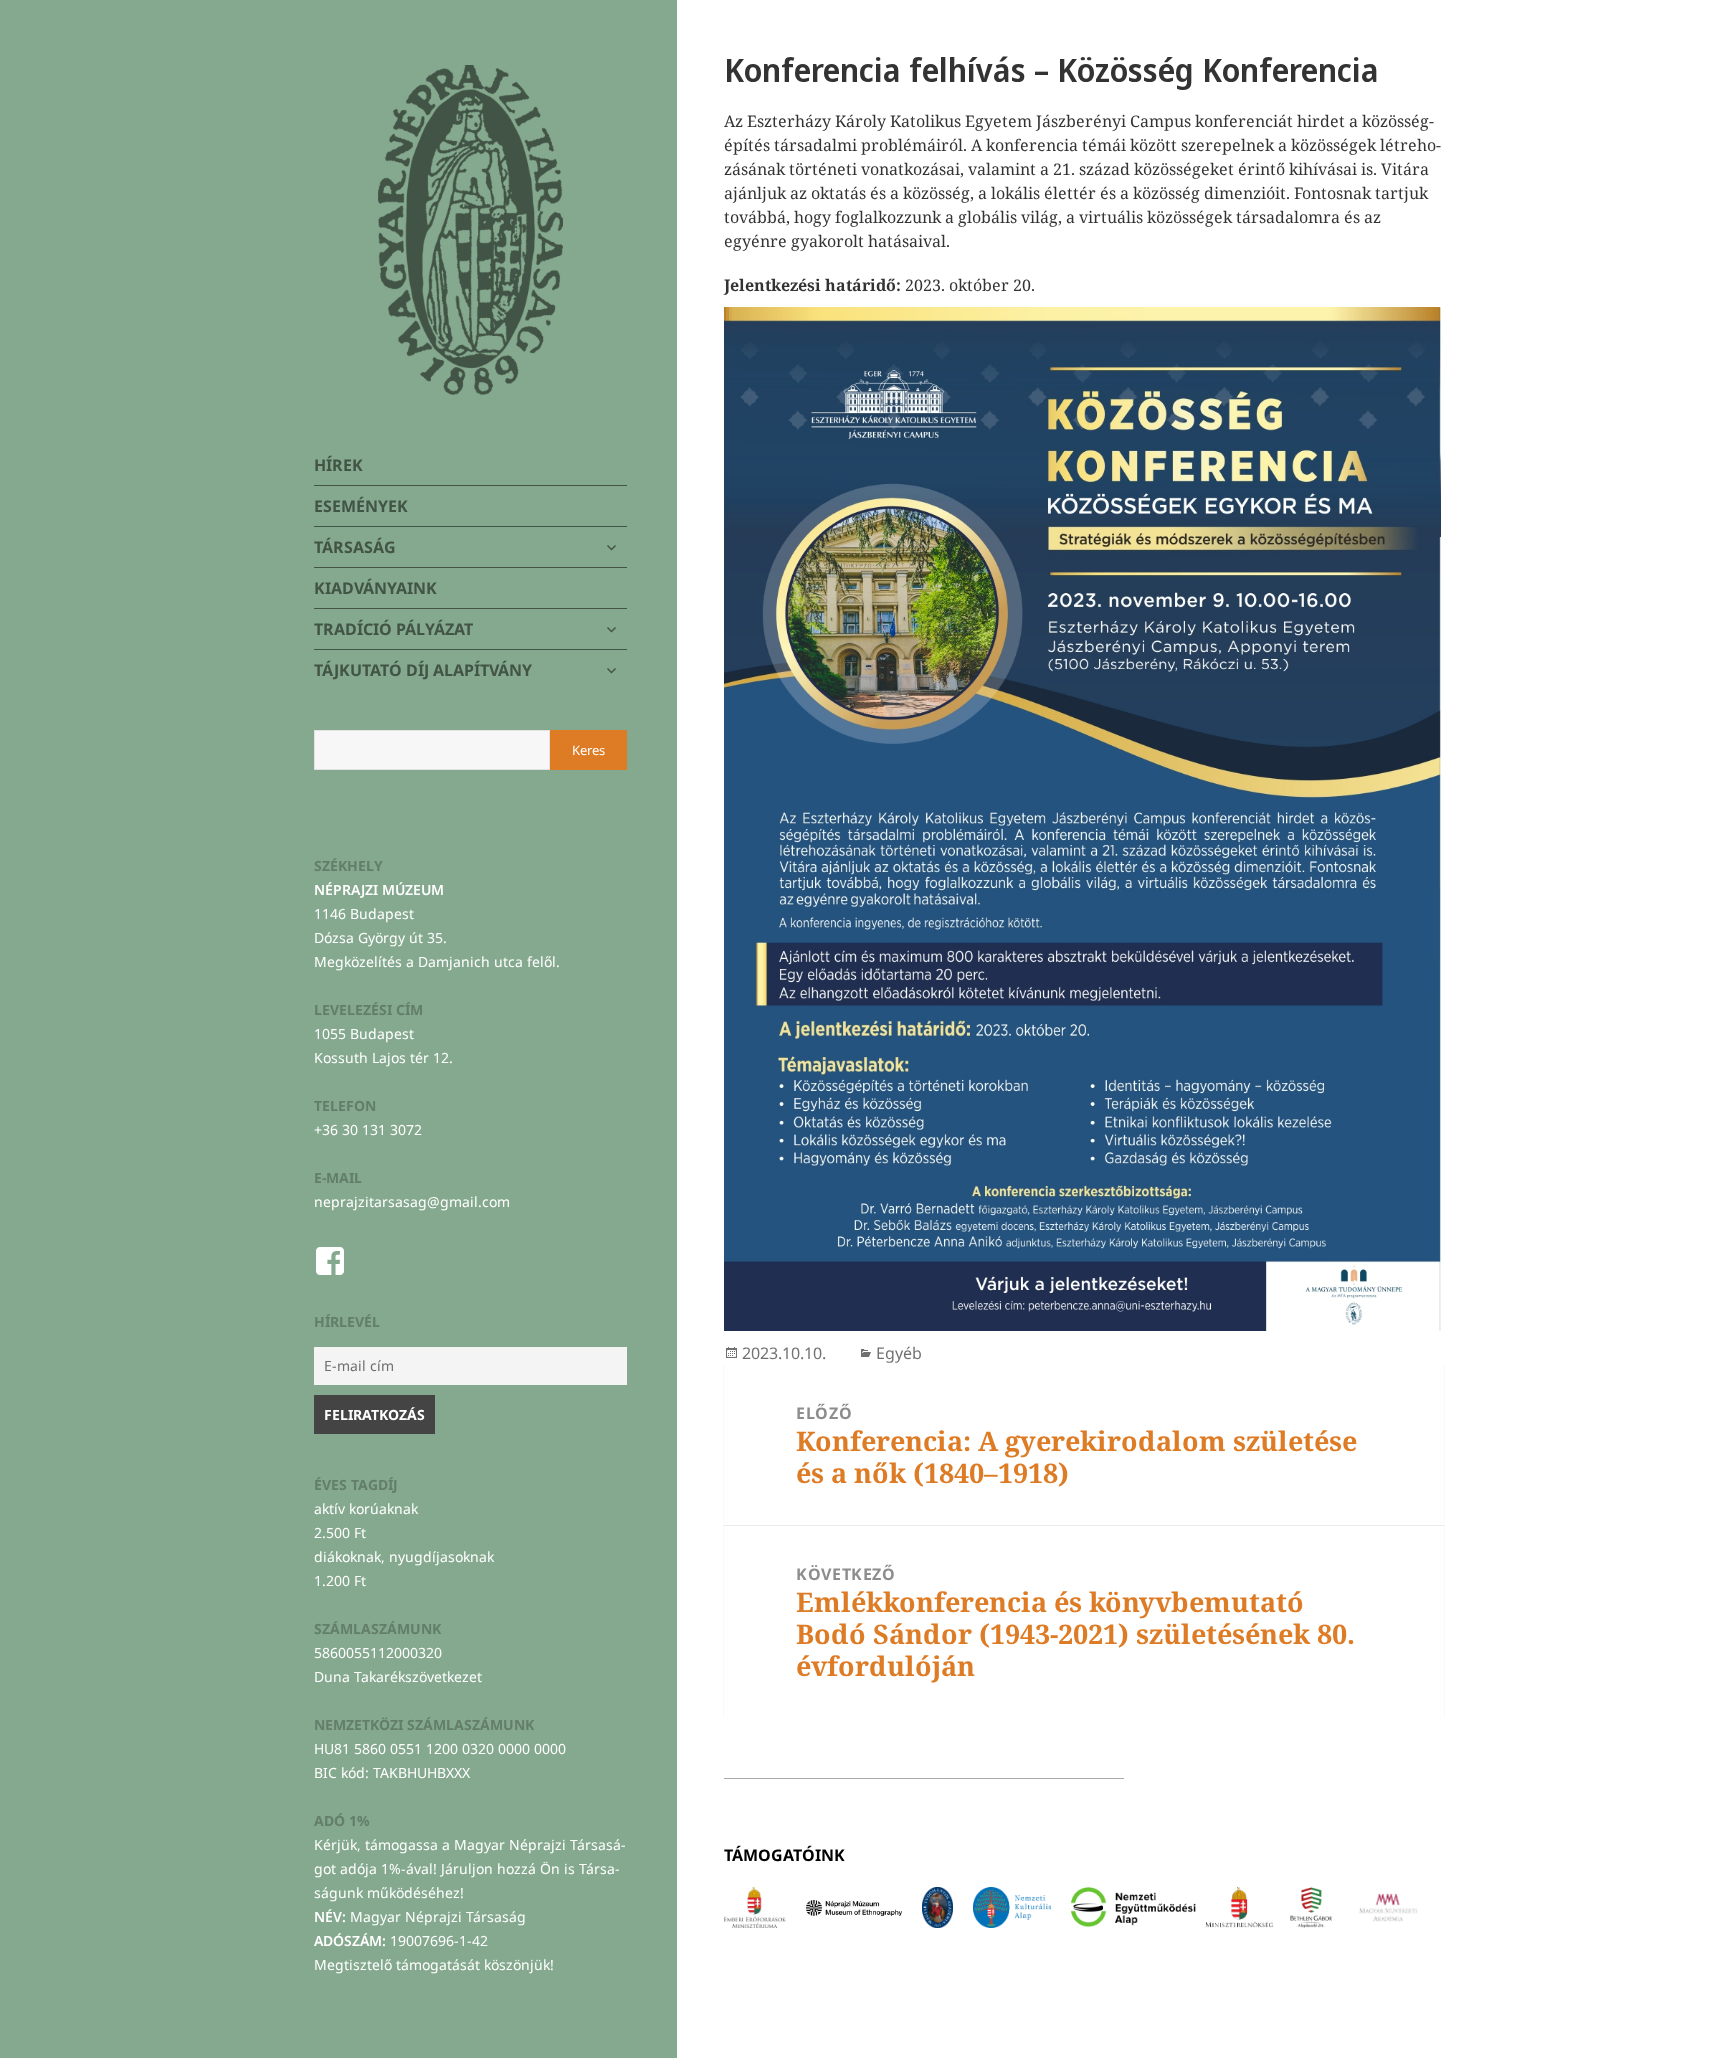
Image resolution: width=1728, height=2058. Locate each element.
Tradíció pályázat (393, 629)
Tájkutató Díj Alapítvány (423, 670)
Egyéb (899, 1353)
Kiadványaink (375, 588)
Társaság (355, 547)
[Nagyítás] (1415, 333)
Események (361, 506)
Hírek (338, 465)
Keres (588, 750)
